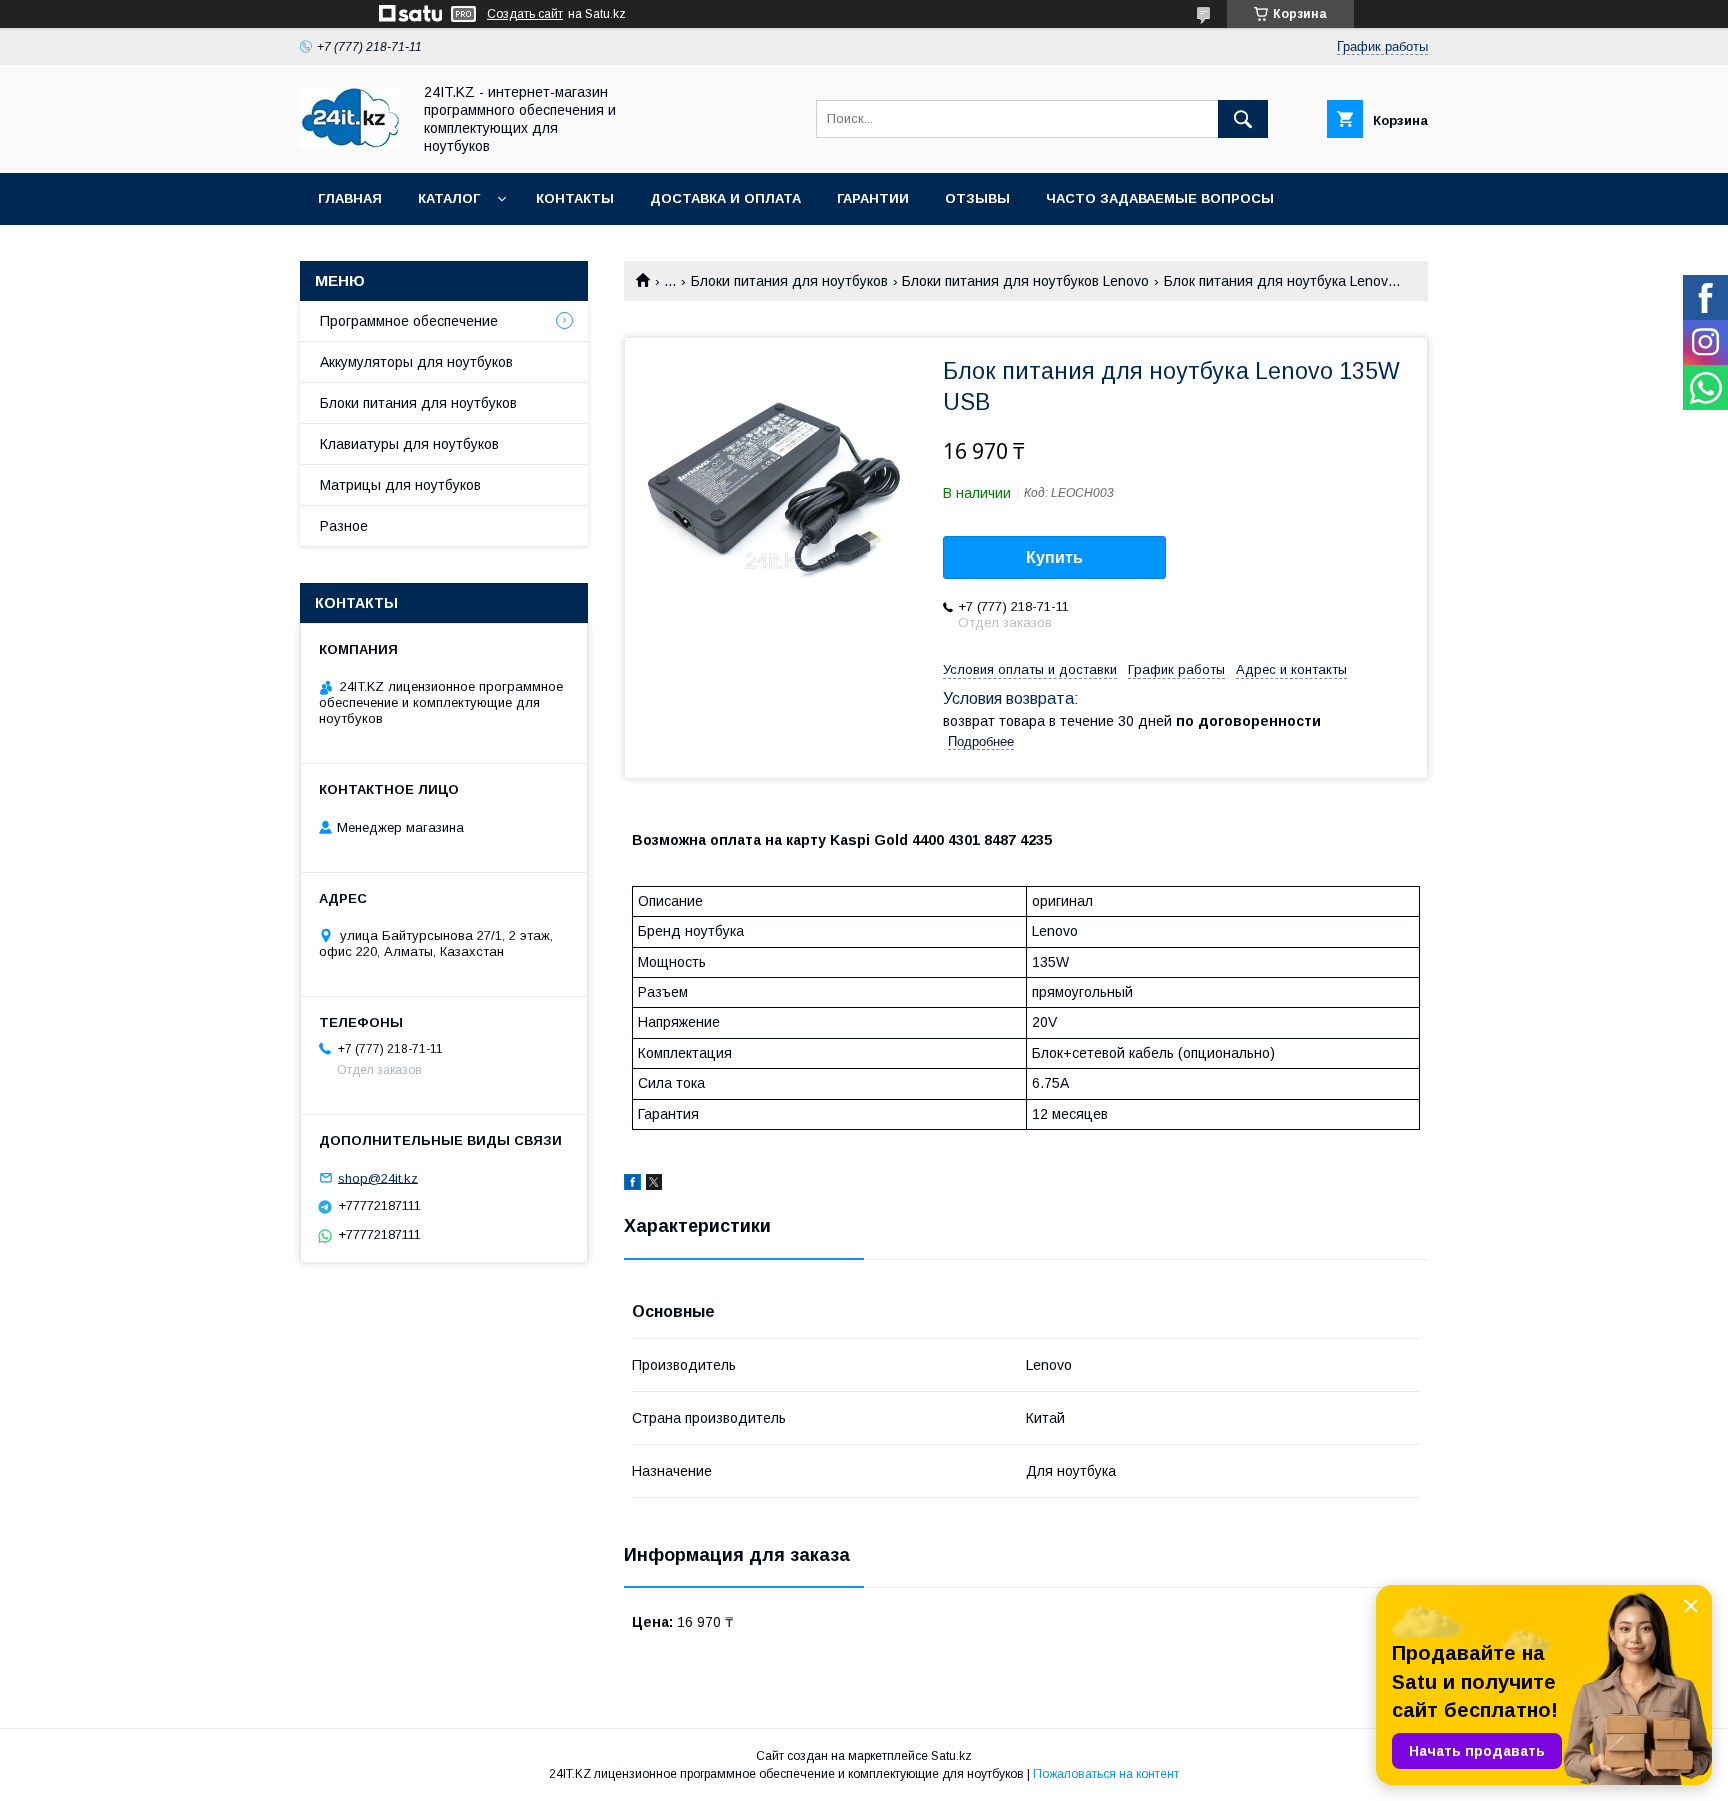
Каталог (449, 198)
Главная (350, 198)
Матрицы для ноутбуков (400, 485)
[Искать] (1243, 119)
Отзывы (977, 198)
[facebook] (632, 1185)
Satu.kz (951, 1756)
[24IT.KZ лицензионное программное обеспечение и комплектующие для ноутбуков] (350, 144)
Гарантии (873, 198)
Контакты (575, 198)
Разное (344, 526)
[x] (654, 1185)
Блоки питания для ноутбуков (789, 281)
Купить (1054, 557)
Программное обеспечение (409, 321)
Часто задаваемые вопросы (1160, 198)
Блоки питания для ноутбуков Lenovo (1025, 281)
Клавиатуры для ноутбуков (409, 444)
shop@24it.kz (378, 1177)
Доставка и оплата (725, 198)
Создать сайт (525, 14)
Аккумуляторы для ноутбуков (416, 362)
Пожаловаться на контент (1106, 1774)
